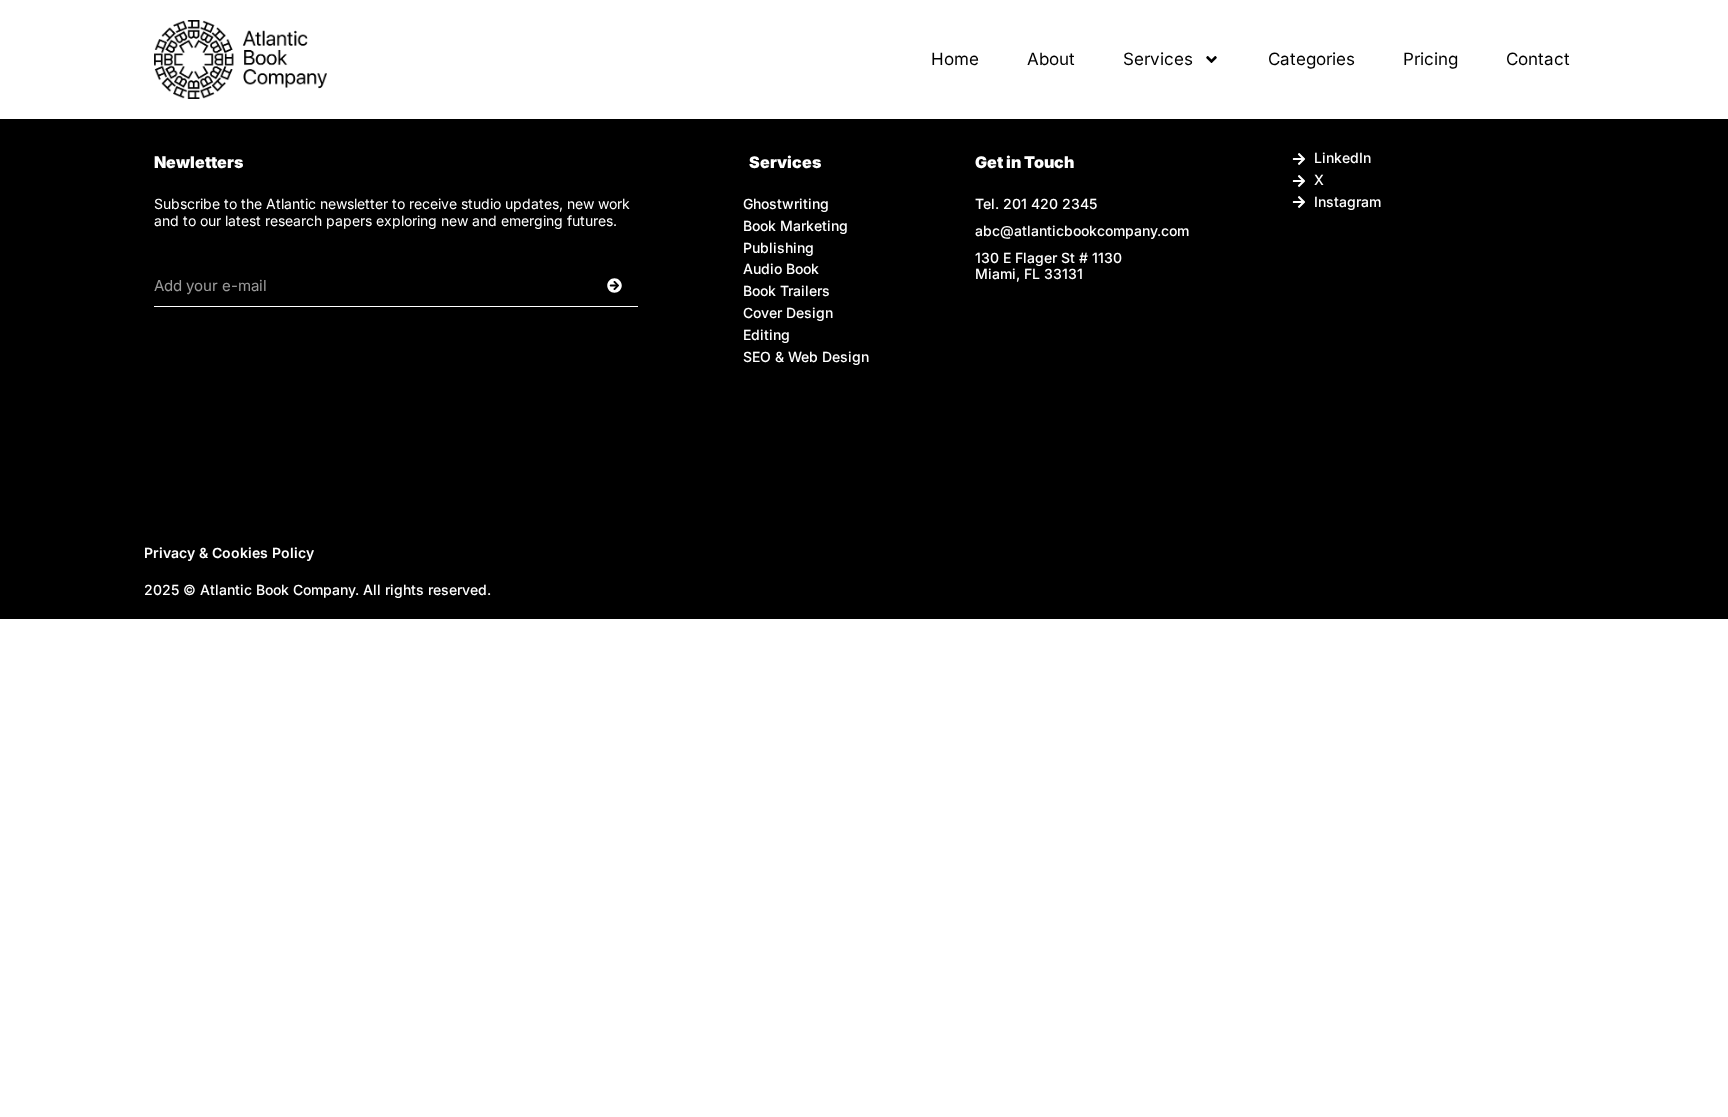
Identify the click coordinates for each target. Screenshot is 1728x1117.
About (1051, 59)
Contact (1538, 59)
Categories (1311, 59)
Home (955, 59)
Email (174, 258)
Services (1158, 59)
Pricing (1430, 59)
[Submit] (589, 286)
